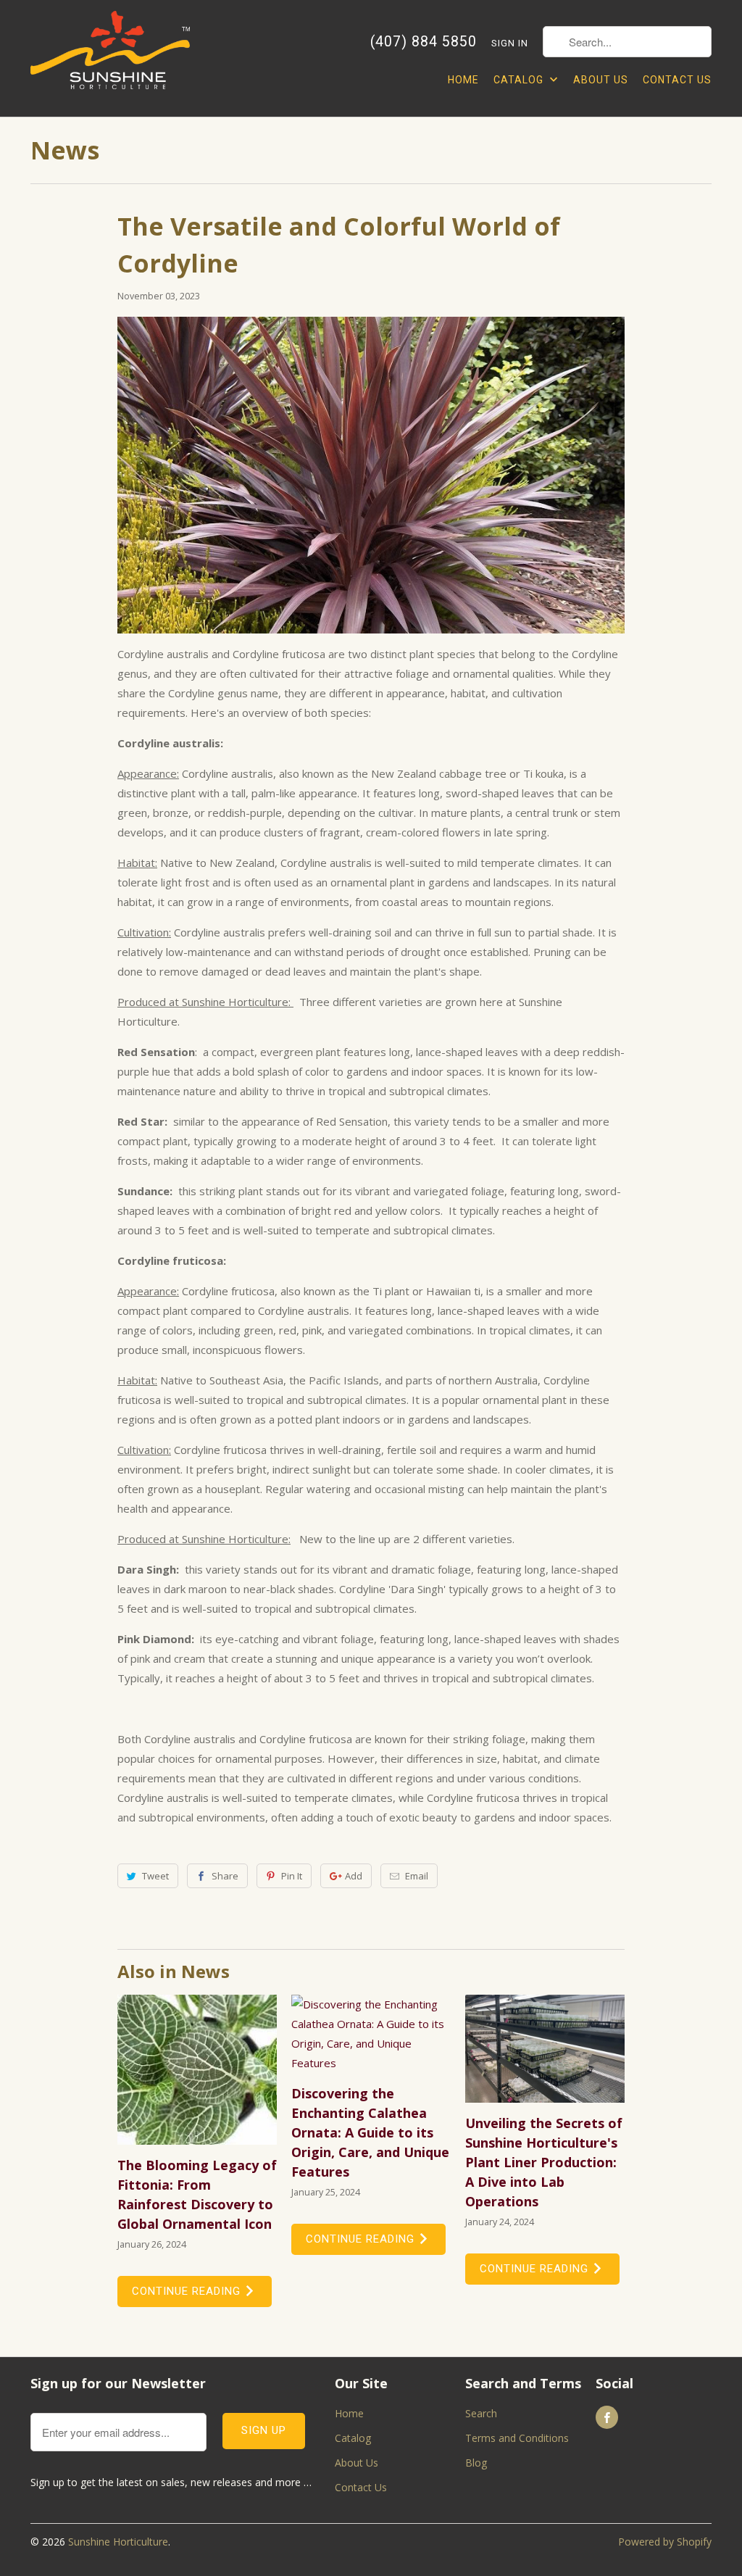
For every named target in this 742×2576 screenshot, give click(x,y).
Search (481, 2413)
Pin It (292, 1876)
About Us (601, 80)
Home (463, 80)
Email (417, 1876)
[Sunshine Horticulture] (110, 58)
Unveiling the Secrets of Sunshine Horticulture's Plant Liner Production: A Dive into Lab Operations (544, 2162)
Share (225, 1876)
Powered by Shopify (665, 2542)
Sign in (510, 43)
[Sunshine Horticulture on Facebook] (607, 2417)
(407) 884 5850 (424, 42)
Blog (476, 2463)
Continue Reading (188, 2291)
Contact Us (677, 80)
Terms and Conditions (517, 2438)
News (65, 150)
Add (354, 1876)
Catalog (520, 80)
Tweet (155, 1876)
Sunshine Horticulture (118, 2542)
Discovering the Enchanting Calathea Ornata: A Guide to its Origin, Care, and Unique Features (370, 2132)
